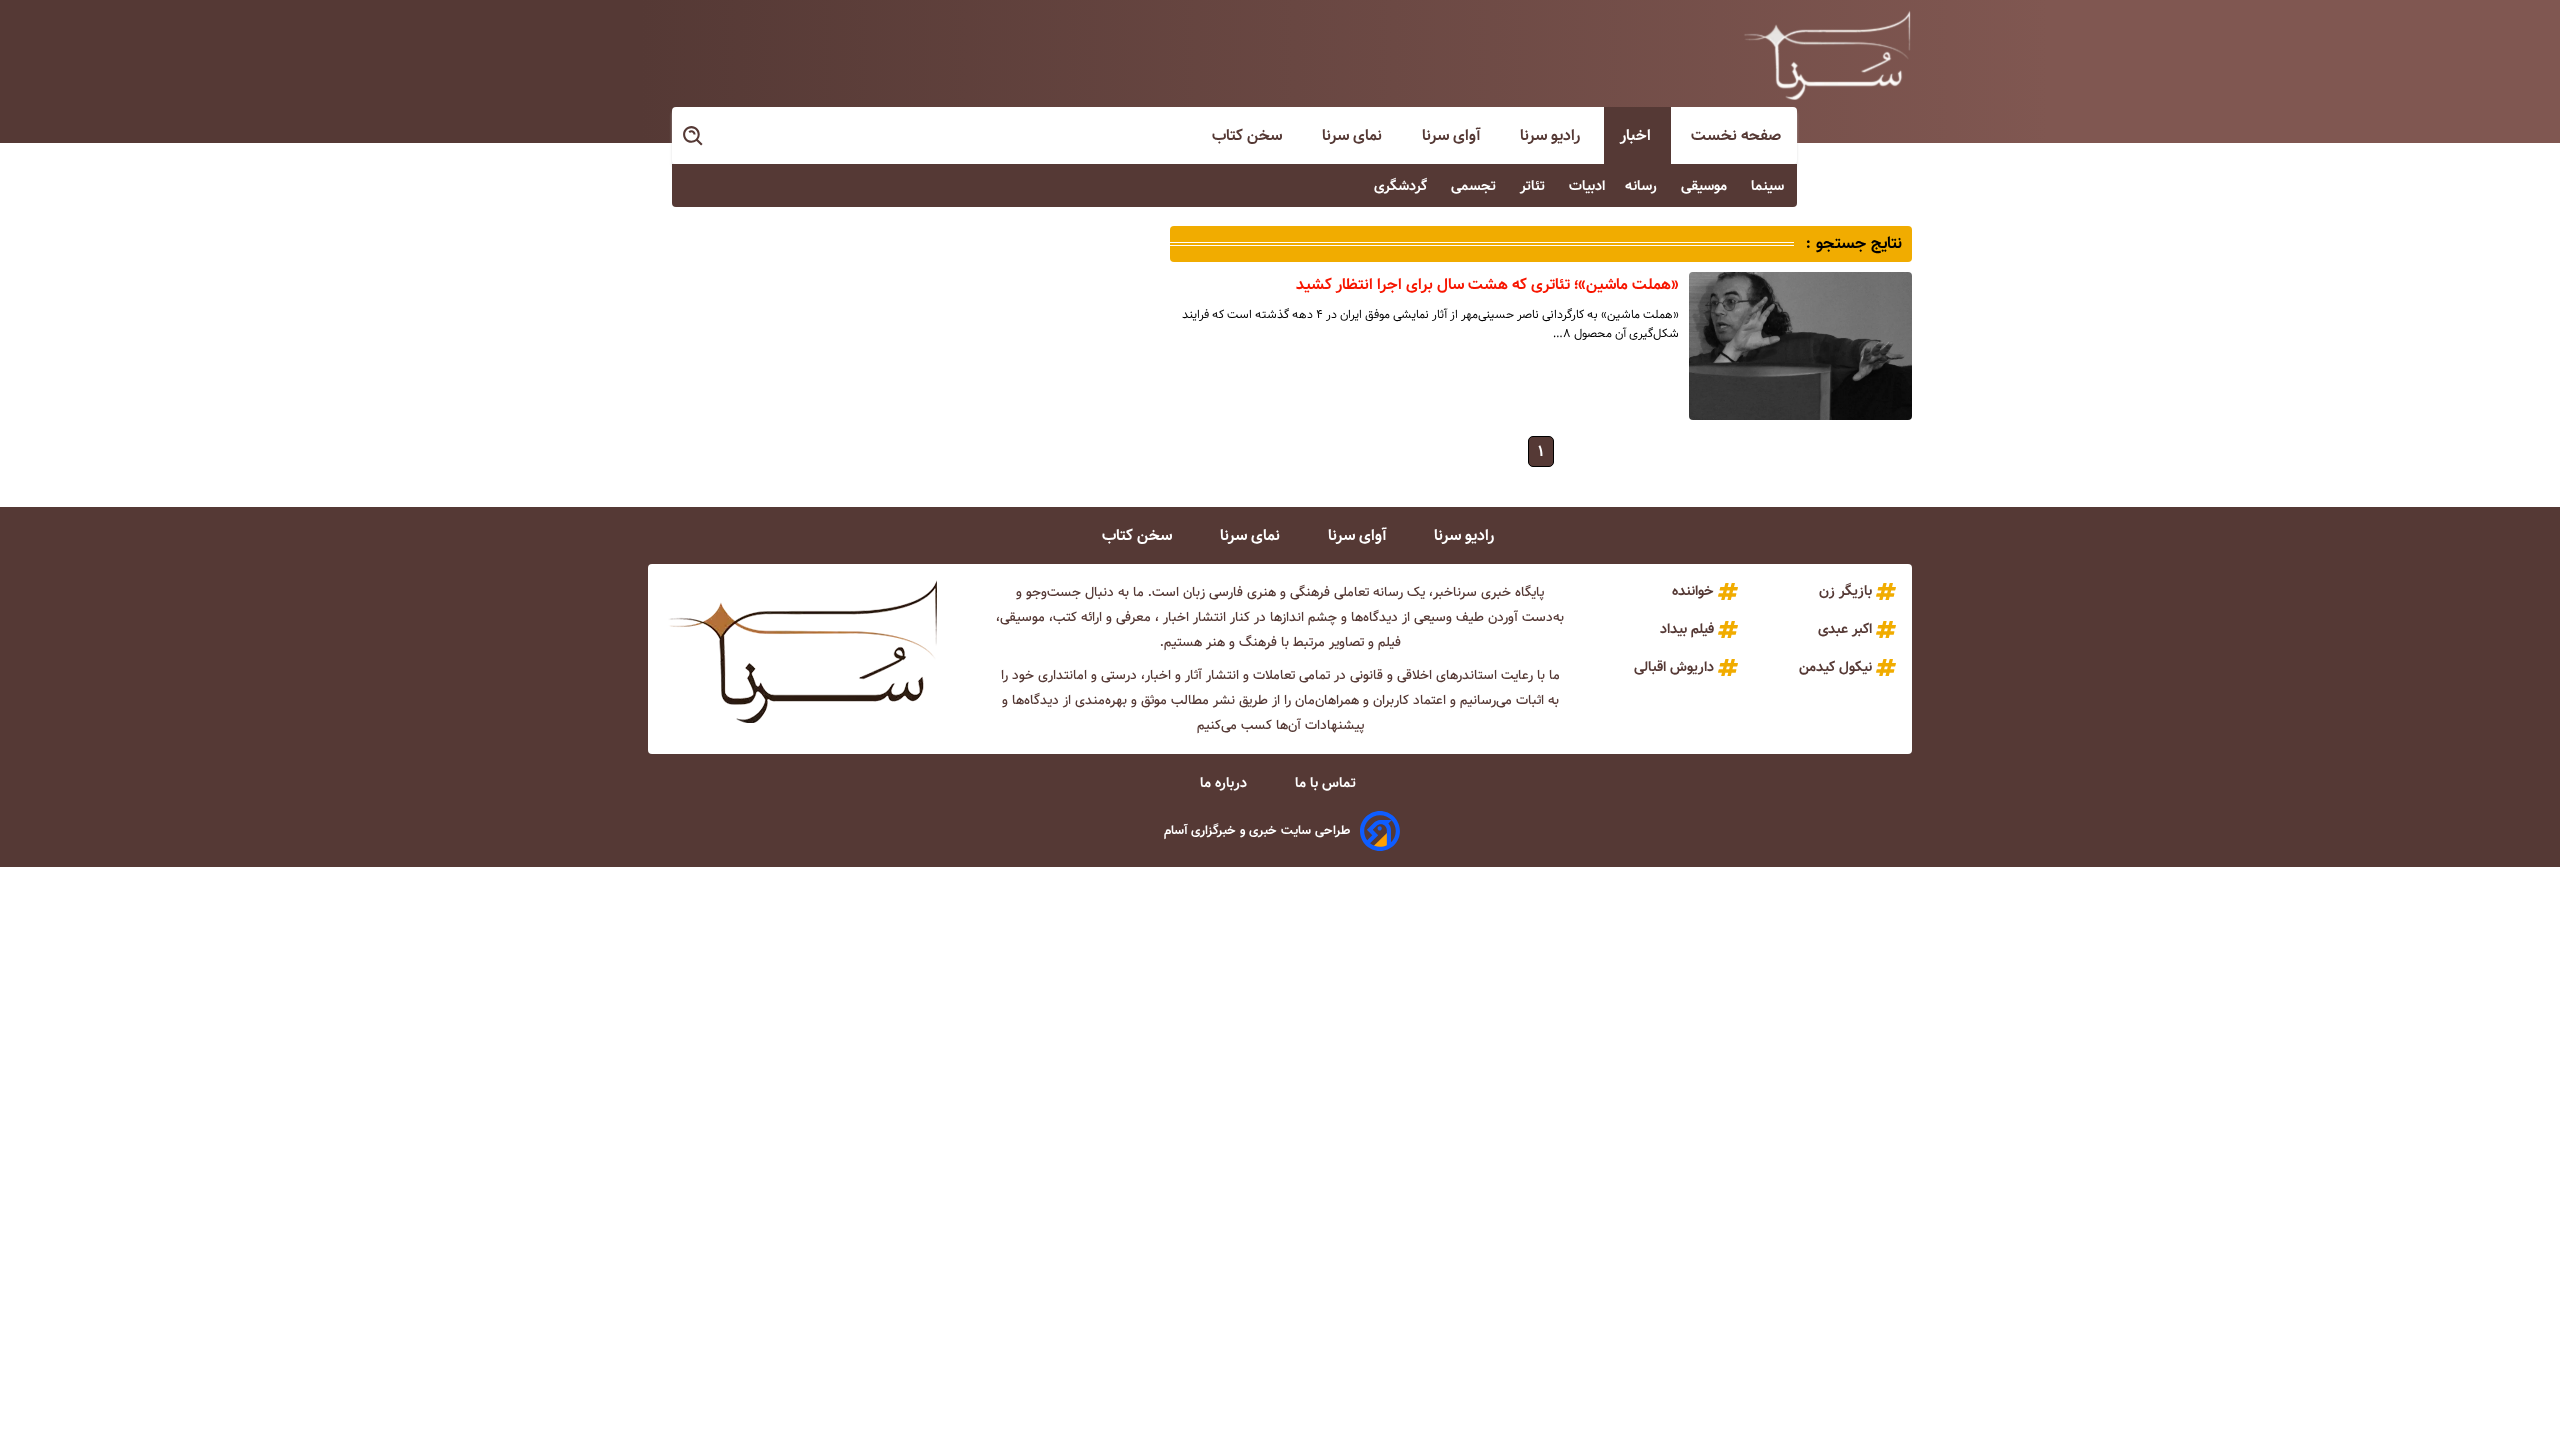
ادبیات (1587, 186)
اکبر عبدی (1845, 629)
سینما (1769, 186)
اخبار (1637, 135)
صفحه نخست (1736, 135)
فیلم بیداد (1687, 629)
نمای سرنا (1354, 135)
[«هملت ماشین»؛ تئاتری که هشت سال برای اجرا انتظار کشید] (1800, 346)
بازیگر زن (1845, 591)
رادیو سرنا (1552, 135)
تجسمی (1475, 186)
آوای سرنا (1453, 135)
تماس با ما (1327, 783)
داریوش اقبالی (1674, 667)
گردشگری (1402, 186)
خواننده (1693, 591)
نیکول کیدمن (1835, 667)
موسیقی (1706, 186)
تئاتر (1534, 186)
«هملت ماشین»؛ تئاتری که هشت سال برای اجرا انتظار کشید (1487, 284)
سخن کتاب (1249, 135)
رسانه (1643, 186)
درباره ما (1225, 783)
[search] (694, 136)
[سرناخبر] (1827, 55)
